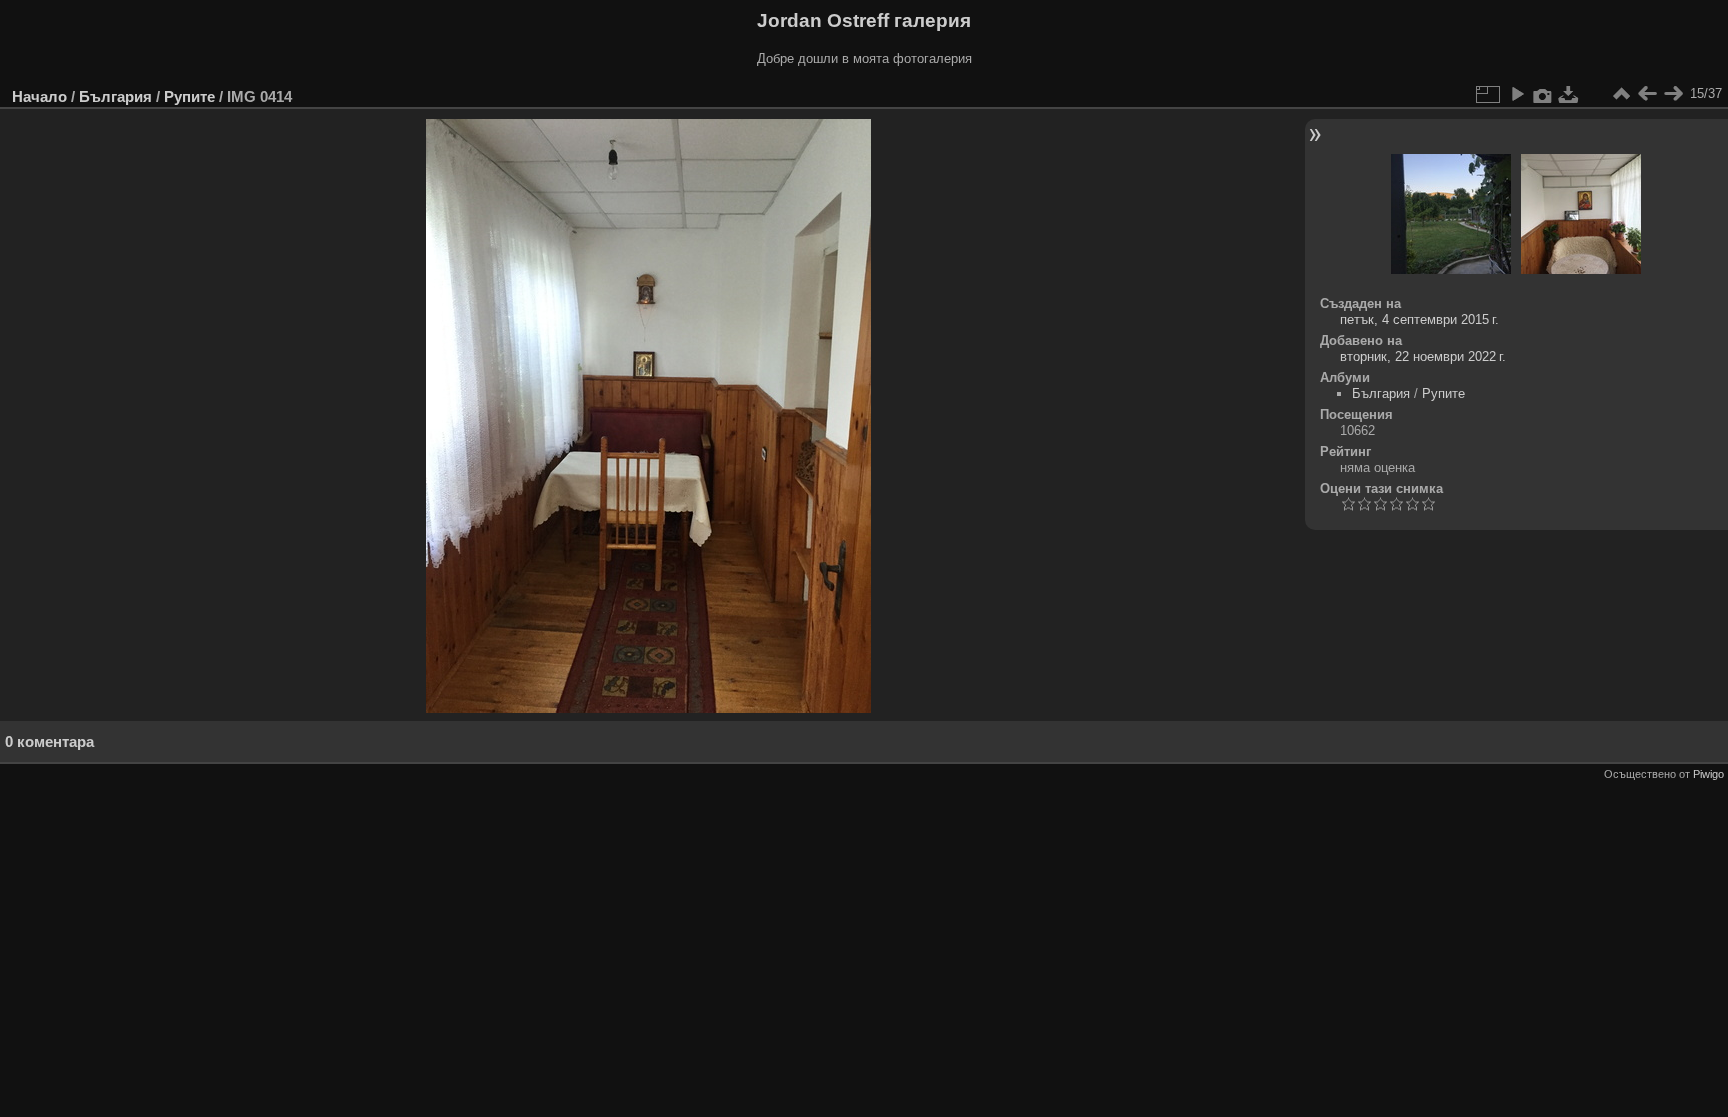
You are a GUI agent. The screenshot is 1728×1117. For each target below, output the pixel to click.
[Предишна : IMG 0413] (1647, 94)
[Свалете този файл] (1569, 94)
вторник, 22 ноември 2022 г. (1423, 356)
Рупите (189, 96)
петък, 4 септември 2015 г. (1419, 319)
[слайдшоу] (1517, 94)
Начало (39, 96)
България (115, 96)
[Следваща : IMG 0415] (1673, 94)
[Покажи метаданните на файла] (1543, 94)
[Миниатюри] (1621, 94)
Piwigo (1708, 774)
